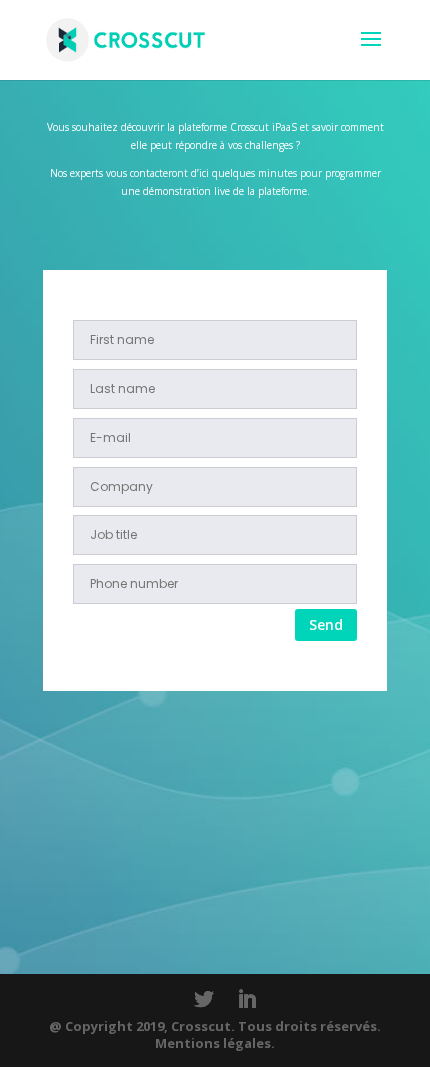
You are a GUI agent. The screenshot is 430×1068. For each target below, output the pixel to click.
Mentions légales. (215, 1043)
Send (326, 624)
